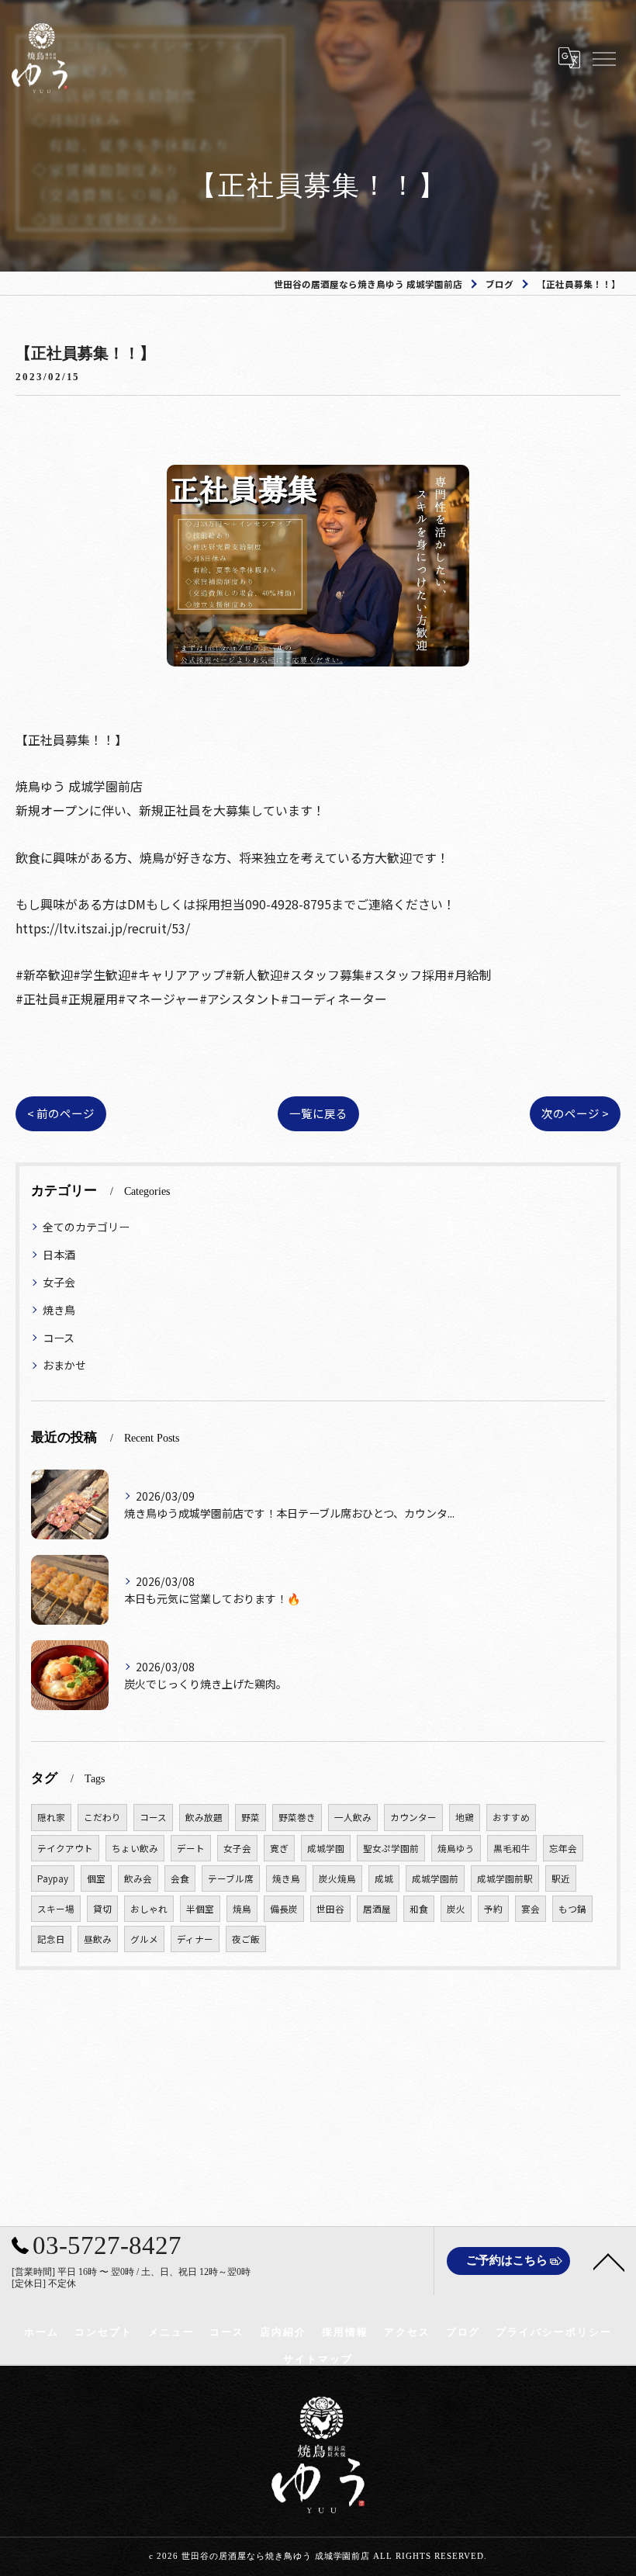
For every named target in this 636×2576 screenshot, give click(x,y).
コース (59, 1338)
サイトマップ (318, 2359)
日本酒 (59, 1255)
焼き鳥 (59, 1310)
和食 (419, 1909)
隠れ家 (51, 1817)
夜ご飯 (246, 1939)
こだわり (102, 1817)
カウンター (413, 1817)
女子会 (59, 1282)
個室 (96, 1878)
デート (191, 1848)
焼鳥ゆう (456, 1848)
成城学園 (326, 1848)
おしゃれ (149, 1909)
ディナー (195, 1939)
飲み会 (138, 1878)
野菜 (251, 1817)
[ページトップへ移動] (609, 2261)
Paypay (53, 1878)
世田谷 (330, 1909)
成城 (384, 1878)
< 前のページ (61, 1113)
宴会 (531, 1909)
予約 (493, 1909)
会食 (180, 1878)
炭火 (456, 1909)
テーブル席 (231, 1878)
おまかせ (64, 1365)
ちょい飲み (135, 1848)
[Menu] (603, 57)
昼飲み (98, 1939)
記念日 (51, 1939)
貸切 (102, 1909)
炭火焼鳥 (337, 1878)
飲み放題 (204, 1817)
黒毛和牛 (512, 1848)
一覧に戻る (318, 1113)
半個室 (200, 1909)
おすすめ (511, 1817)
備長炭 (284, 1909)
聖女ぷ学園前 (391, 1848)
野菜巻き (297, 1817)
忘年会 (563, 1848)
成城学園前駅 (505, 1878)
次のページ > (575, 1113)
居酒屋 (377, 1909)
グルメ (144, 1939)
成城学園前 (435, 1878)
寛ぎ (279, 1848)
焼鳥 (242, 1909)
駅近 (561, 1878)
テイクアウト (65, 1848)
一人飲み (353, 1817)
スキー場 (56, 1909)
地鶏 (465, 1817)
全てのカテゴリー (86, 1227)
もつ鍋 (572, 1909)
